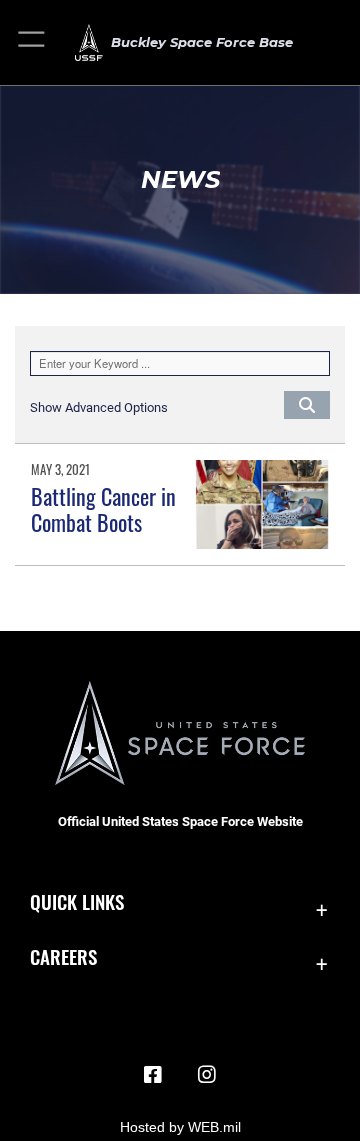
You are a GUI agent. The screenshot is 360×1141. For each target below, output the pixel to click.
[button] (32, 42)
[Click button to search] (307, 404)
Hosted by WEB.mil (180, 1127)
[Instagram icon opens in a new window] (207, 1075)
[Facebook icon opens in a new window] (153, 1075)
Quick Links (77, 901)
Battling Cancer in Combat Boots (103, 509)
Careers (63, 956)
